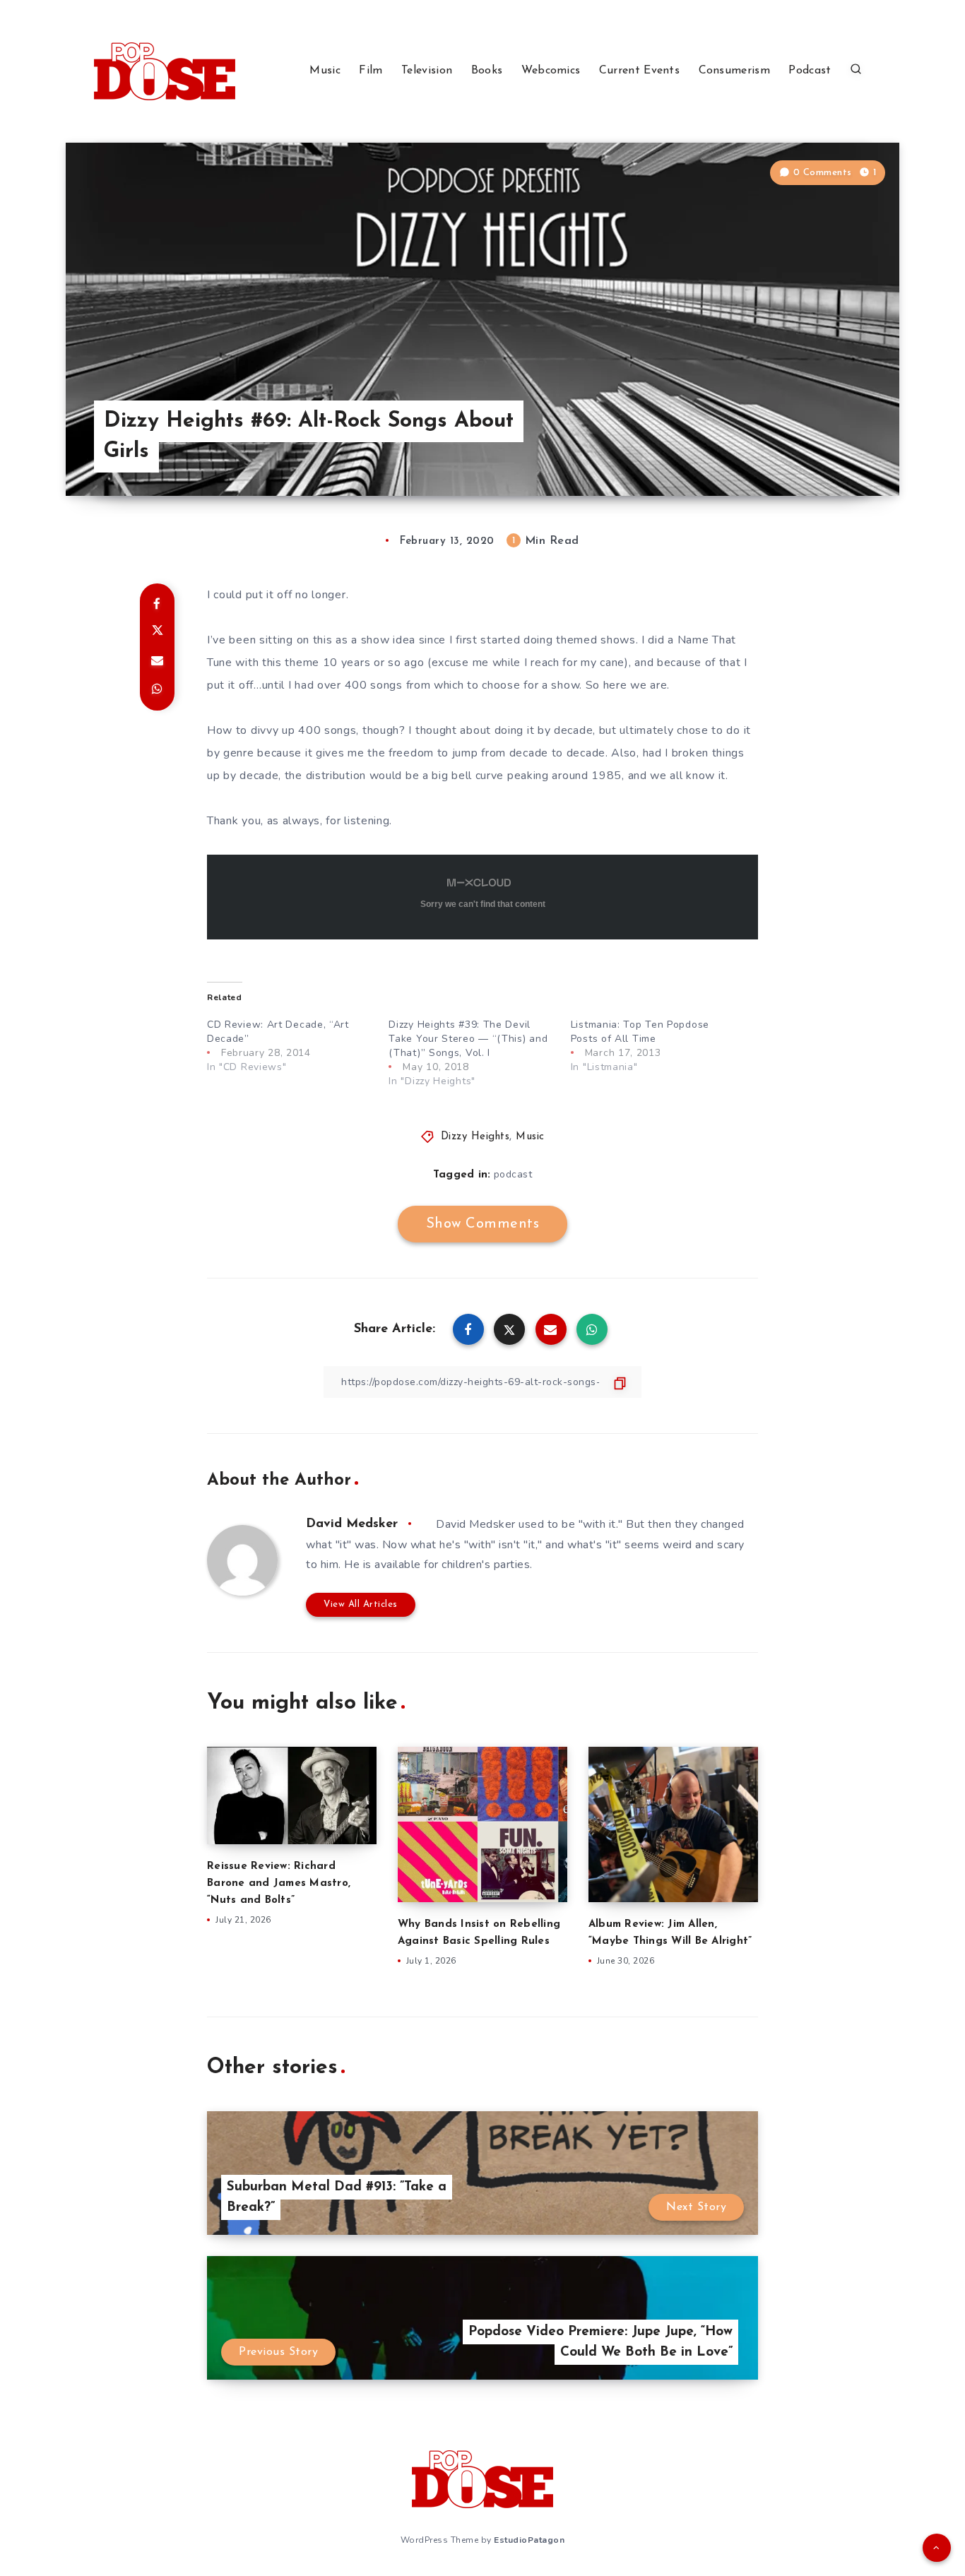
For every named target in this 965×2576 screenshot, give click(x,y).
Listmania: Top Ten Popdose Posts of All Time (640, 1032)
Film (371, 71)
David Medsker (352, 1524)
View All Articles (361, 1604)
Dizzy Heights (475, 1137)
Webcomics (551, 71)
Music (325, 71)
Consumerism (734, 71)
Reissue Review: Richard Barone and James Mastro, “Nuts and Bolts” (279, 1883)
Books (487, 71)
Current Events (639, 71)
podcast (513, 1174)
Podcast (810, 71)
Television (427, 71)
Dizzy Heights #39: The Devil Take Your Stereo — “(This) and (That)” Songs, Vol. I (468, 1039)
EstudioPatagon (529, 2540)
